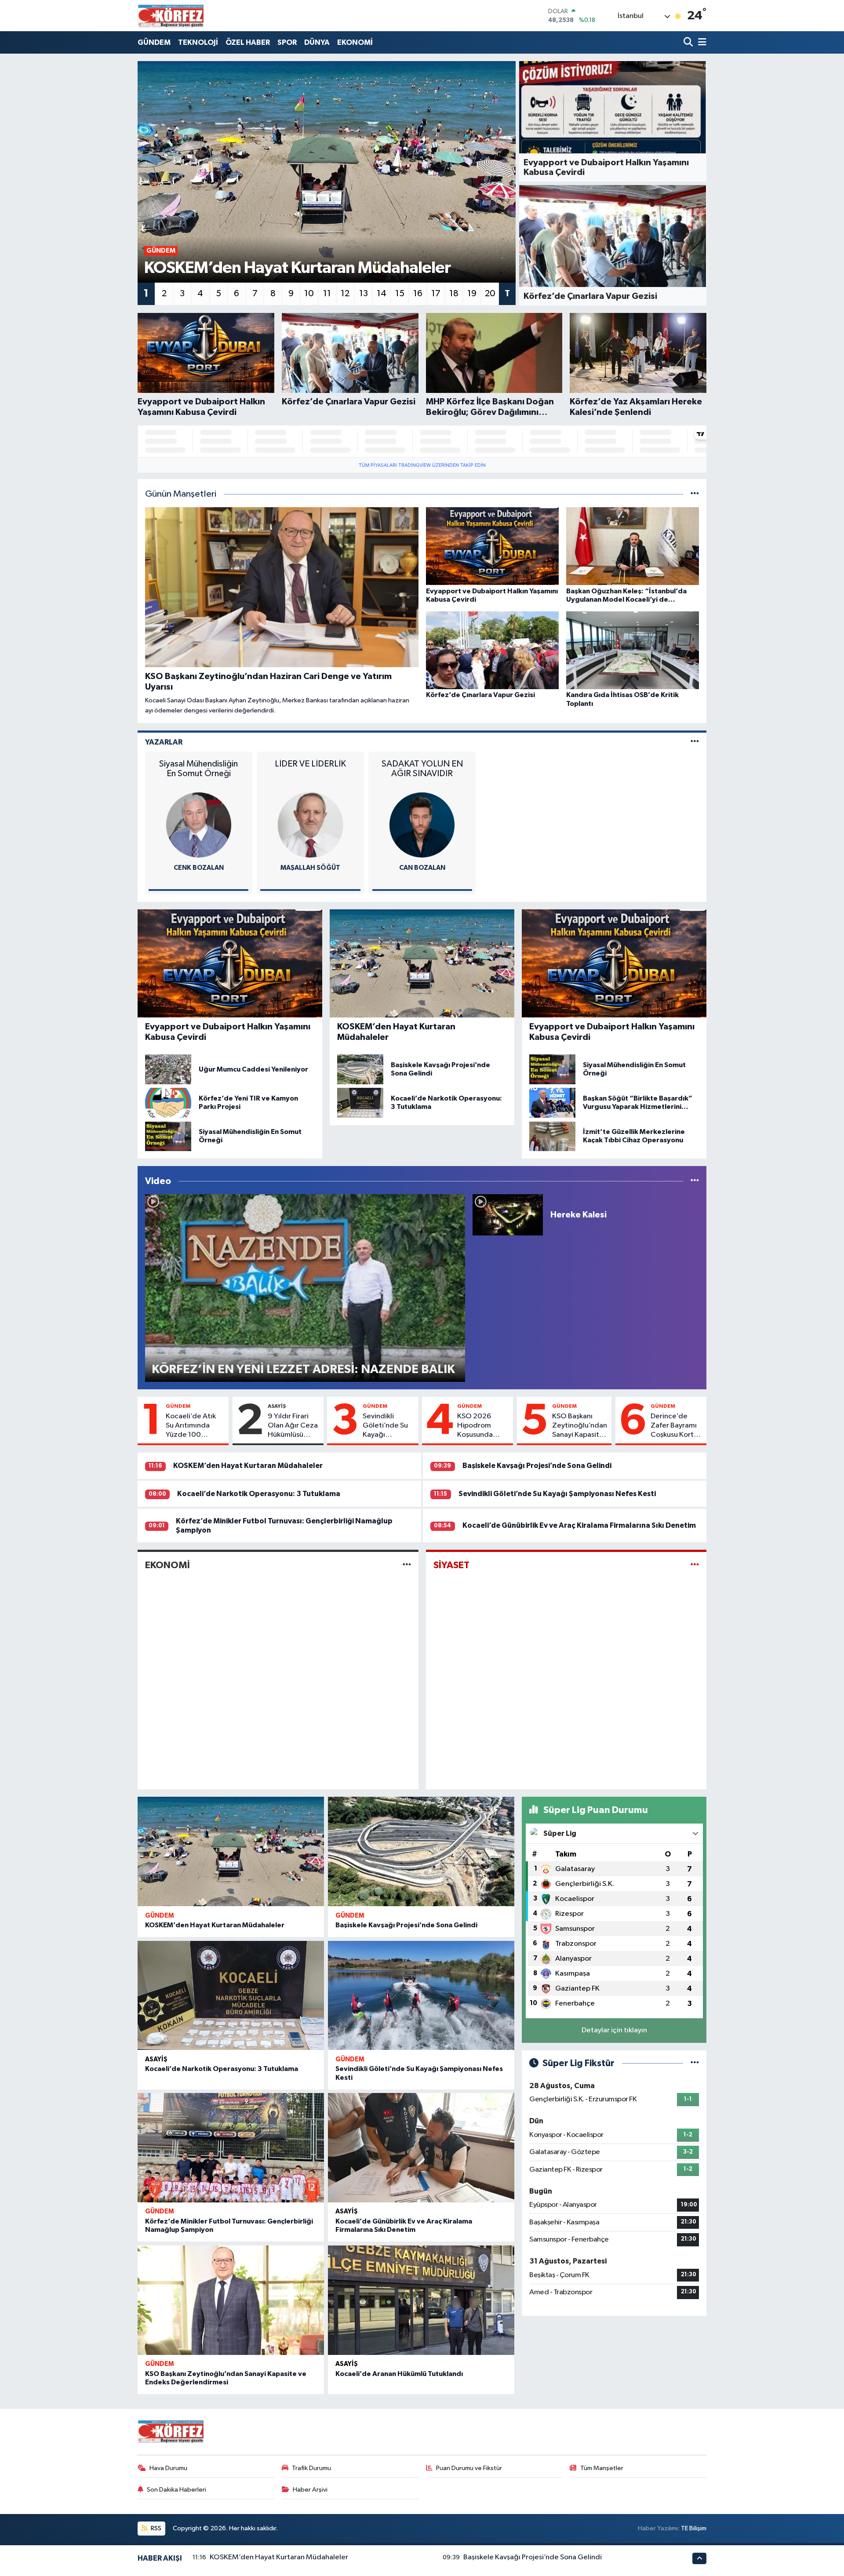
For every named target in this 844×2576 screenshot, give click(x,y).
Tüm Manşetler (602, 2468)
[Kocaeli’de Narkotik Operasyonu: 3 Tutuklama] (231, 1996)
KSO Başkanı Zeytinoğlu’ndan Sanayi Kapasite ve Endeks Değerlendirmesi (580, 1426)
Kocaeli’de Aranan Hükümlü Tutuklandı (399, 2374)
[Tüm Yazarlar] (695, 742)
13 (364, 294)
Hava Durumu (168, 2468)
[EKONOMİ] (407, 1565)
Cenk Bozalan (199, 868)
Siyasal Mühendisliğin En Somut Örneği (198, 769)
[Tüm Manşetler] (695, 494)
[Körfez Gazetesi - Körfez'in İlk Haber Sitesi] (171, 16)
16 (418, 294)
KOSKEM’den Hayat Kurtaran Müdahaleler (248, 1466)
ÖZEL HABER (248, 42)
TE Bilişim (694, 2528)
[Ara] (689, 42)
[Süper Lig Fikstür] (695, 2063)
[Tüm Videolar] (695, 1181)
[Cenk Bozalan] (199, 825)
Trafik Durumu (311, 2468)
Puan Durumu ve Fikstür (469, 2468)
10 (309, 294)
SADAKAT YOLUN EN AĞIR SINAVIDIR (422, 769)
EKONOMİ (355, 42)
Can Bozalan (422, 868)
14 (382, 294)
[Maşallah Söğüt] (310, 825)
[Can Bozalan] (422, 825)
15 (400, 294)
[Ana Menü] (701, 42)
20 (490, 294)
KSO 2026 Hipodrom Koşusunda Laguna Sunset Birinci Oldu (481, 1426)
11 (327, 294)
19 (472, 294)
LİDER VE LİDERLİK (310, 764)
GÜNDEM (154, 42)
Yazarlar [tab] (164, 742)
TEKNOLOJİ (198, 42)
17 (436, 294)
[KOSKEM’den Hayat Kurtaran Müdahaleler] (231, 1851)
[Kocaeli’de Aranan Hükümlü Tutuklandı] (421, 2300)
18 (454, 294)
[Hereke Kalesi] (508, 1215)
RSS (155, 2528)
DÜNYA (317, 42)
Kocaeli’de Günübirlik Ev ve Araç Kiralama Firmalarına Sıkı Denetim (579, 1525)
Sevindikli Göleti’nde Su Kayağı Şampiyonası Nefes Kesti (385, 1426)
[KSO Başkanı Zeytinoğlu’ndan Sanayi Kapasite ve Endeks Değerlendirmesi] (231, 2300)
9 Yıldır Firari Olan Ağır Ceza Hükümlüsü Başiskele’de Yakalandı (293, 1426)
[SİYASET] (695, 1565)
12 (345, 294)
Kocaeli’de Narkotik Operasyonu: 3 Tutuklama (259, 1494)
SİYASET (451, 1565)
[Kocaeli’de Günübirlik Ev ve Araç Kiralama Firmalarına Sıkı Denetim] (421, 2148)
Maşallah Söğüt (310, 868)
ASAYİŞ (277, 1406)
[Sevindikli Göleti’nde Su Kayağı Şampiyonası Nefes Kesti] (421, 1996)
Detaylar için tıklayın (614, 2030)
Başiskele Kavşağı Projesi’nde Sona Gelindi (537, 1466)
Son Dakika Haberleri (176, 2490)
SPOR (287, 42)
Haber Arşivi (310, 2490)
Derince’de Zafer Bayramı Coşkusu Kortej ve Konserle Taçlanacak (675, 1426)
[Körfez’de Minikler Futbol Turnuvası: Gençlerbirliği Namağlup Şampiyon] (231, 2148)
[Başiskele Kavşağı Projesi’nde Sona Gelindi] (421, 1851)
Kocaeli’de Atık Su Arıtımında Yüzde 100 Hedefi (191, 1426)
